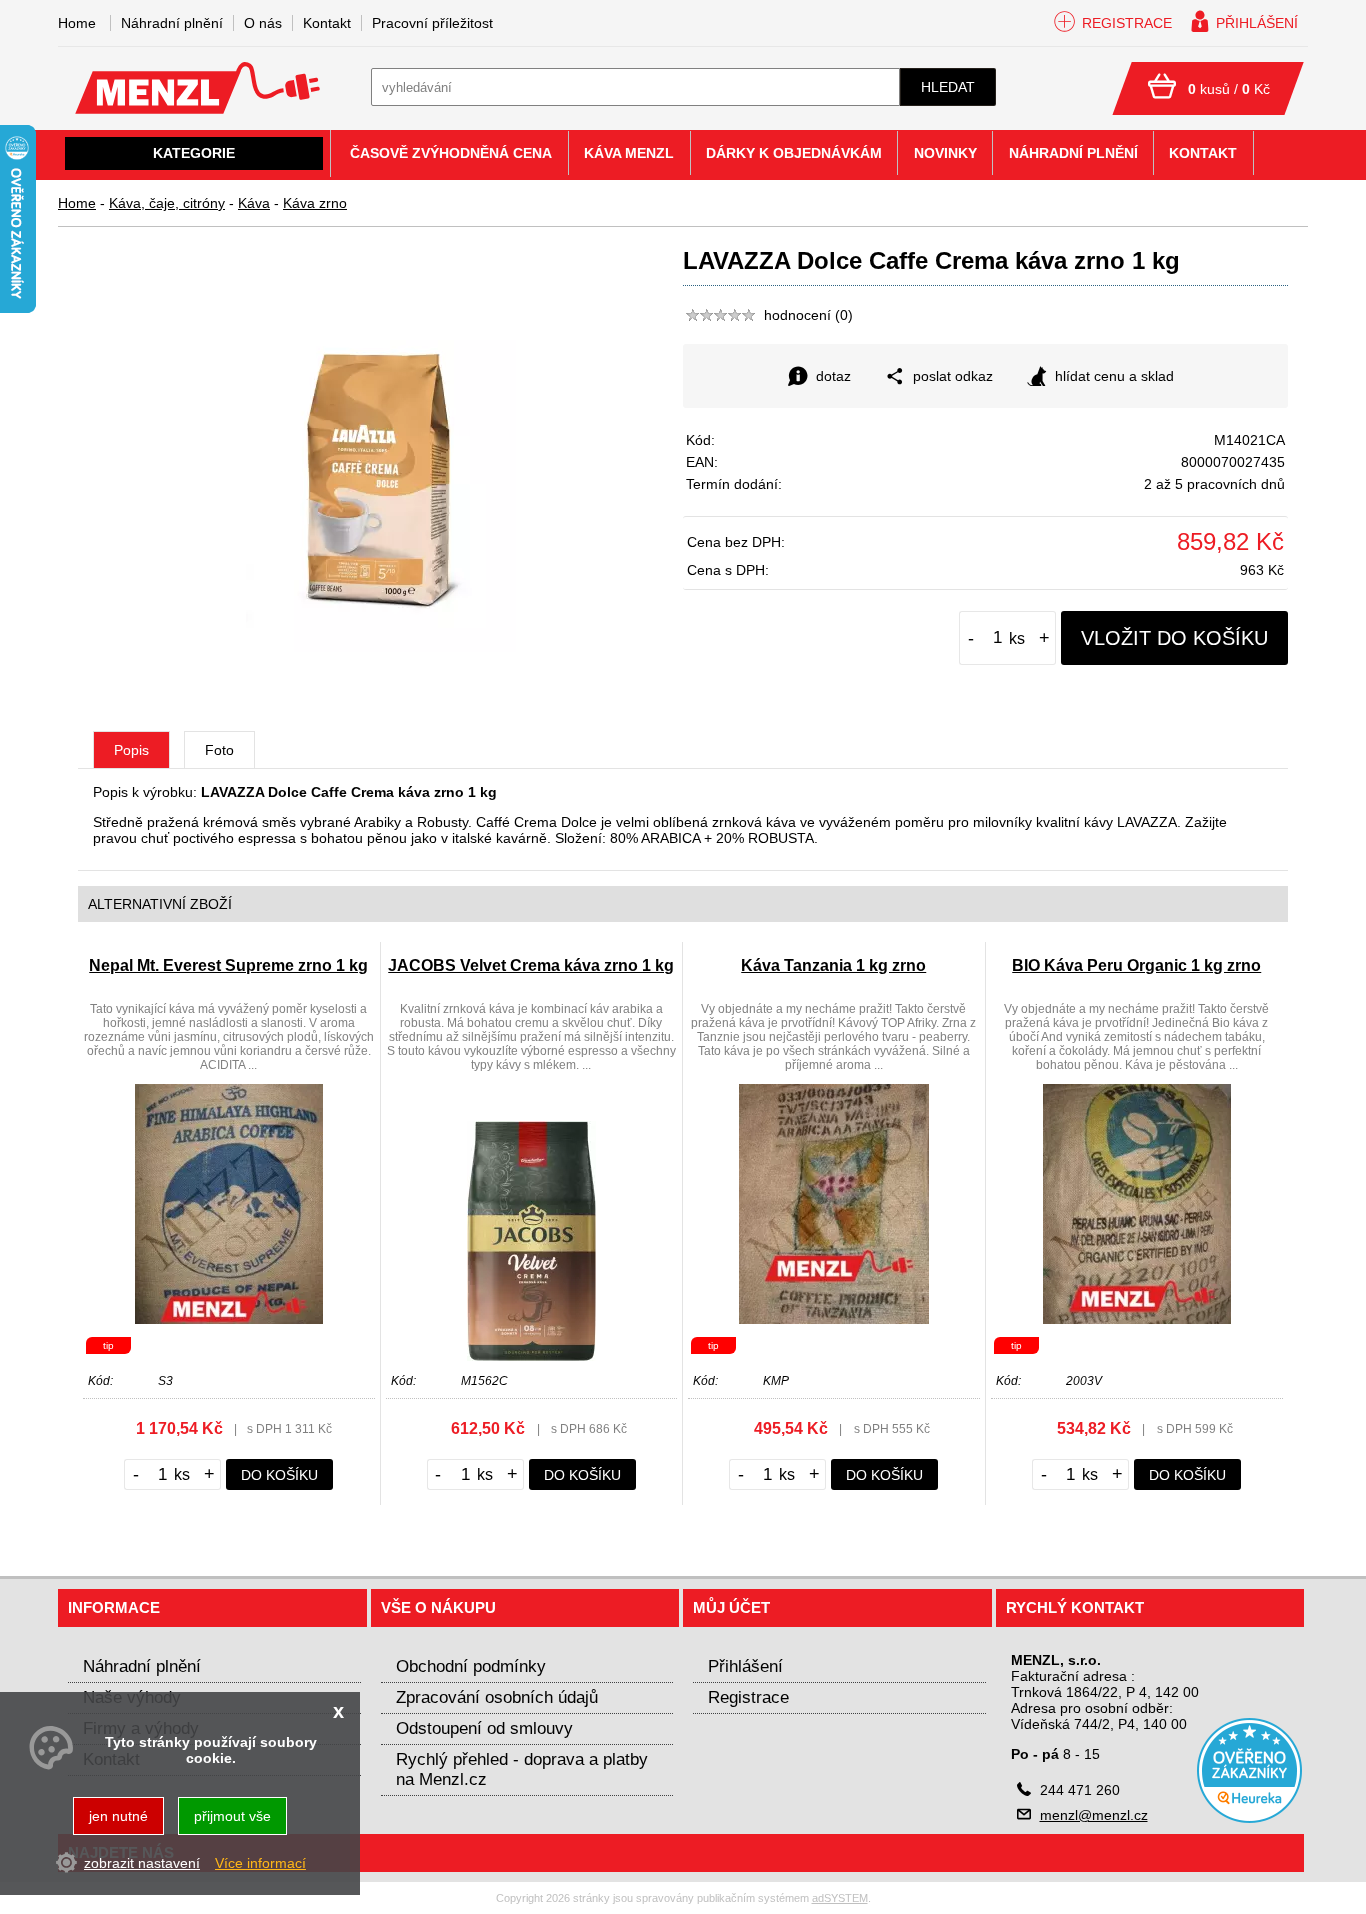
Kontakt (327, 23)
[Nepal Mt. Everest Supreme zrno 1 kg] (229, 1319)
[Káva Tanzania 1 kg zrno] (834, 1319)
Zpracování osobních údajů (497, 1697)
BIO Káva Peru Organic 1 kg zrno (1136, 965)
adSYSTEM (840, 1898)
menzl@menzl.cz (1094, 1815)
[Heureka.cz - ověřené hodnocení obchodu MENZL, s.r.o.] (1249, 1818)
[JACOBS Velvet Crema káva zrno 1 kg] (531, 1356)
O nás (263, 23)
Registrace (748, 1697)
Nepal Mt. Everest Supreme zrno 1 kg (228, 965)
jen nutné (118, 1816)
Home (77, 203)
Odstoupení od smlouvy (484, 1728)
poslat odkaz (953, 376)
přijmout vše (232, 1816)
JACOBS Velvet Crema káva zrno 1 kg (531, 965)
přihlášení (1257, 23)
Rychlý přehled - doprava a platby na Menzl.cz (522, 1769)
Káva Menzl (629, 153)
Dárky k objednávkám (794, 153)
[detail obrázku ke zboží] (381, 647)
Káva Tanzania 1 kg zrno (833, 965)
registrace (1127, 23)
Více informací (260, 1862)
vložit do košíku (1174, 638)
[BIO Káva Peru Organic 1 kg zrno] (1137, 1319)
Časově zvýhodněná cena (451, 153)
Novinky (945, 153)
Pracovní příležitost (432, 23)
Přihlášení (745, 1666)
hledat (948, 87)
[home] (197, 109)
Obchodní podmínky (471, 1666)
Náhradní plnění (172, 23)
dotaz (833, 376)
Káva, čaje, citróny (167, 203)
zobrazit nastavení (142, 1862)
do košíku (279, 1475)
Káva (254, 203)
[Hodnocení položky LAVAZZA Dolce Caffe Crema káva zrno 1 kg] (721, 315)
